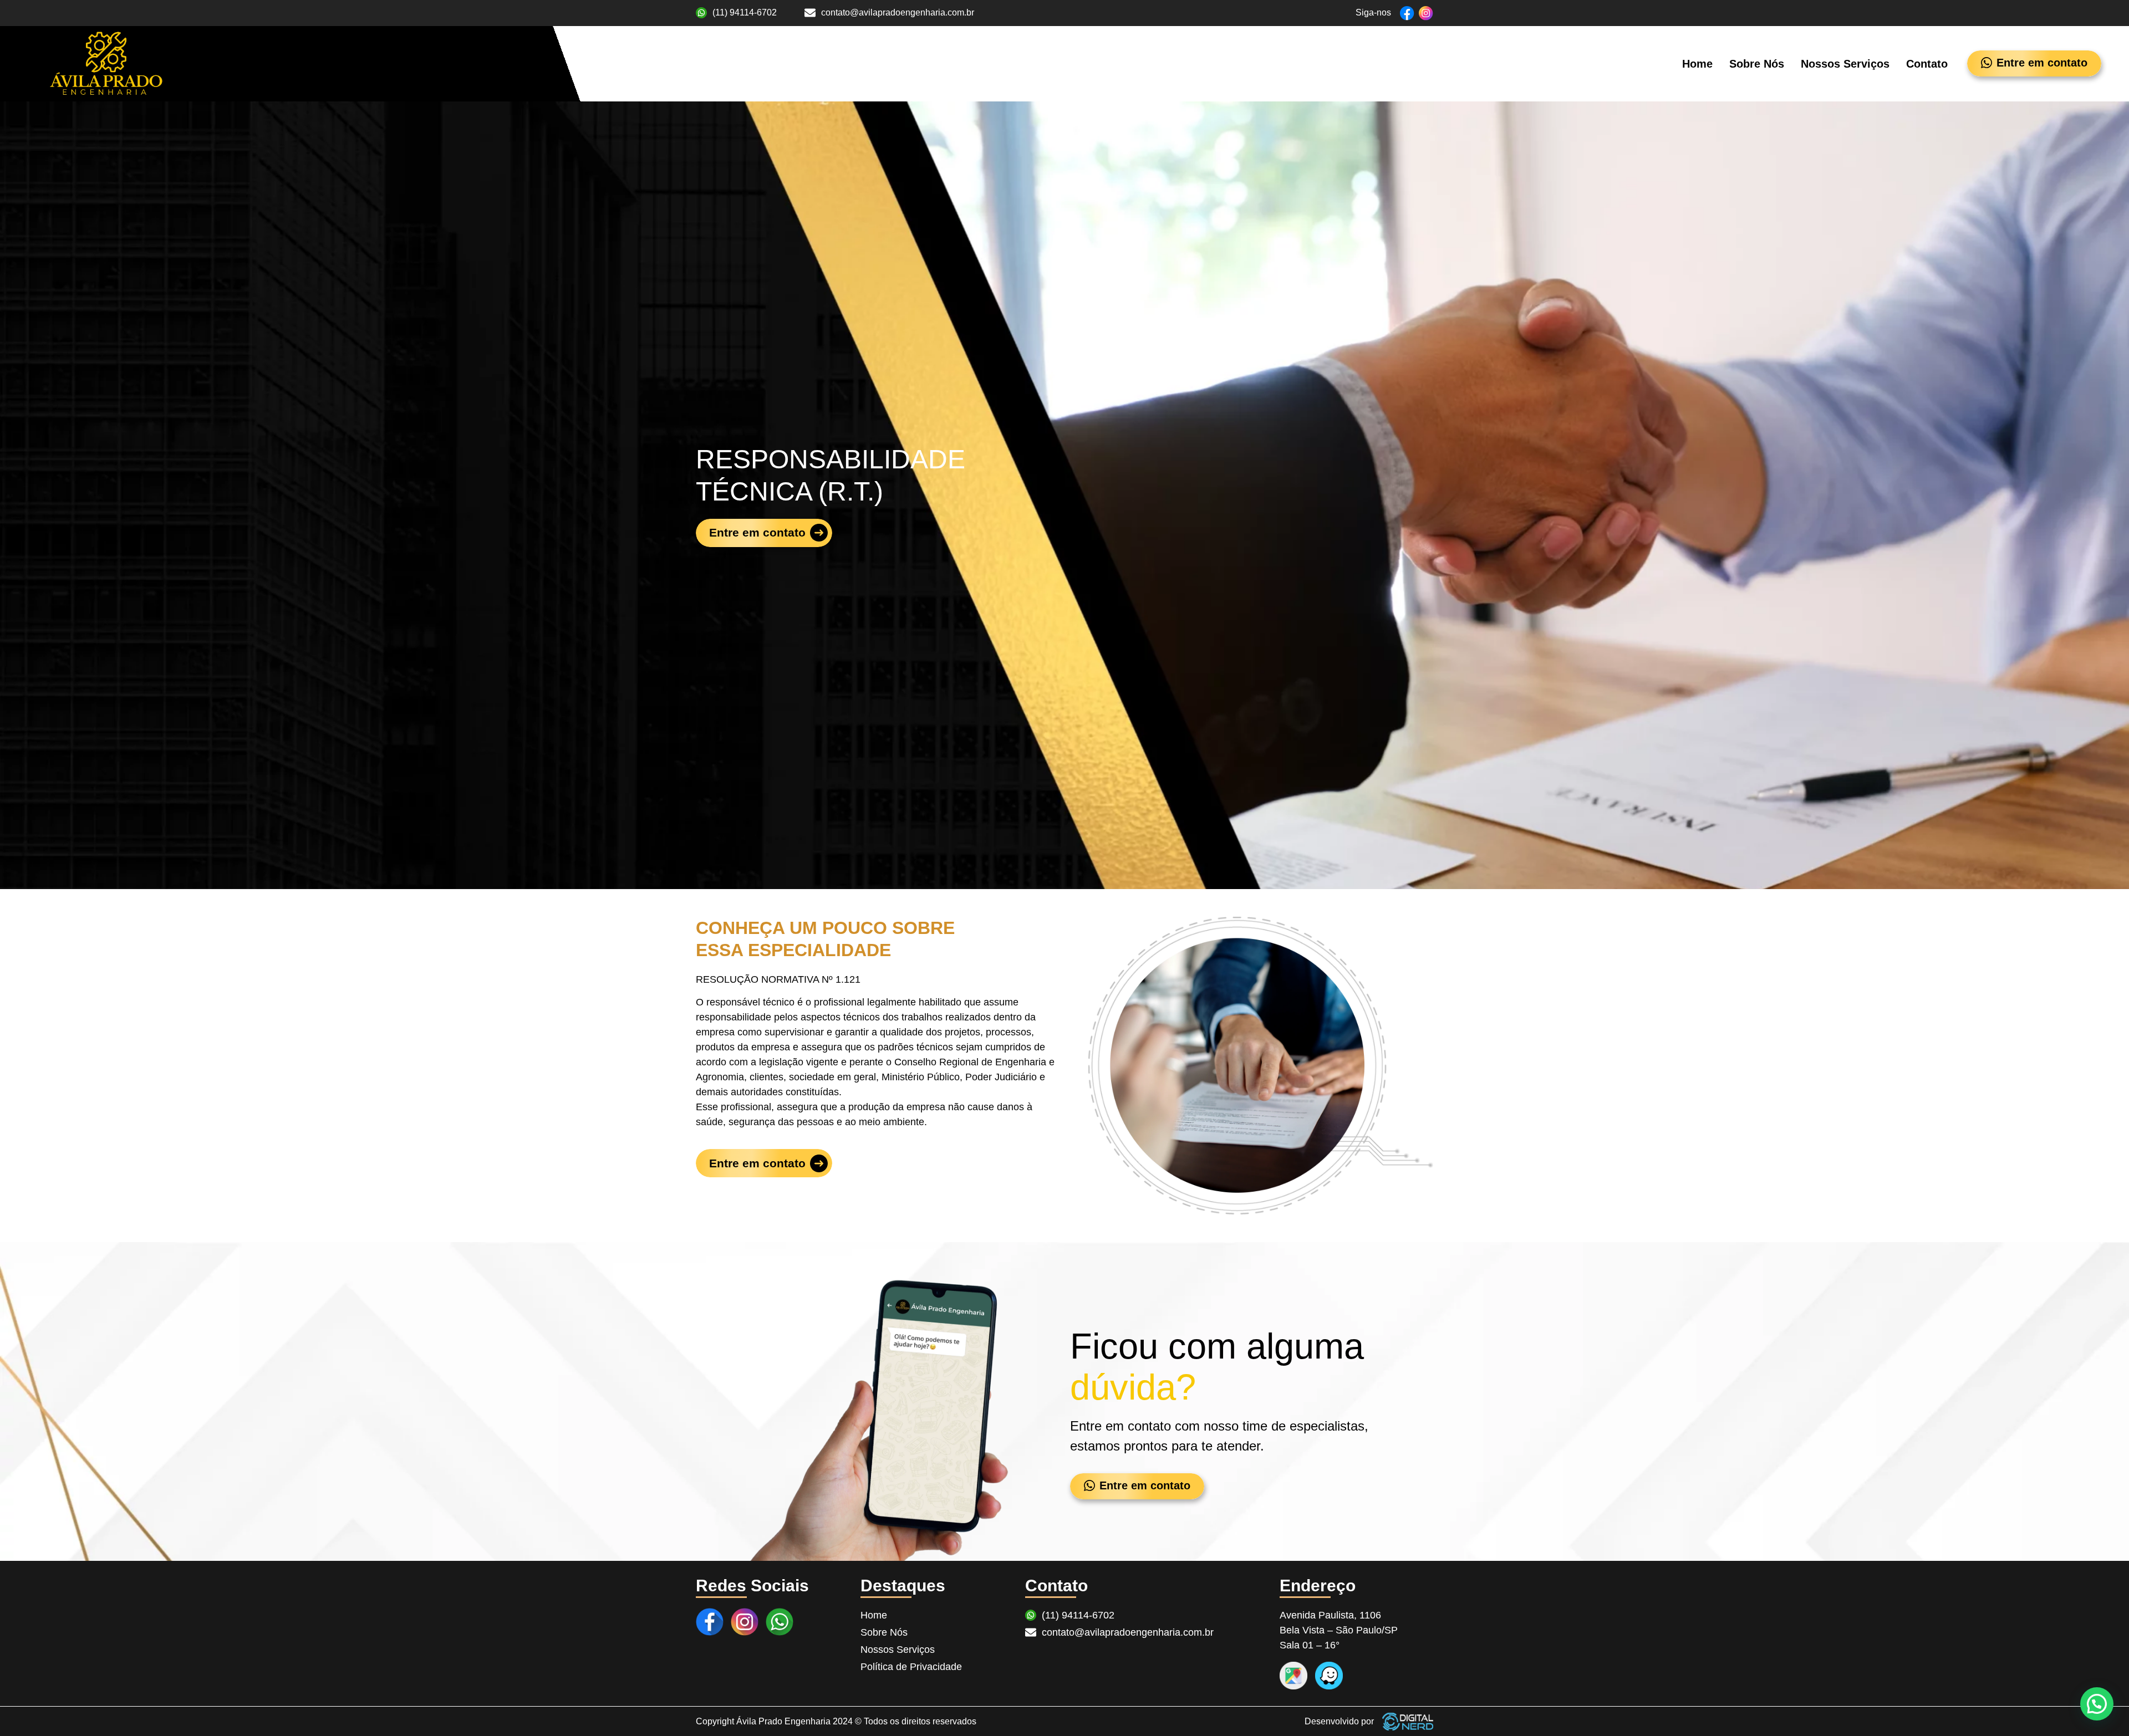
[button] (2097, 1704)
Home (1697, 64)
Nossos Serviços (1845, 64)
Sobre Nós (1757, 64)
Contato (1927, 64)
